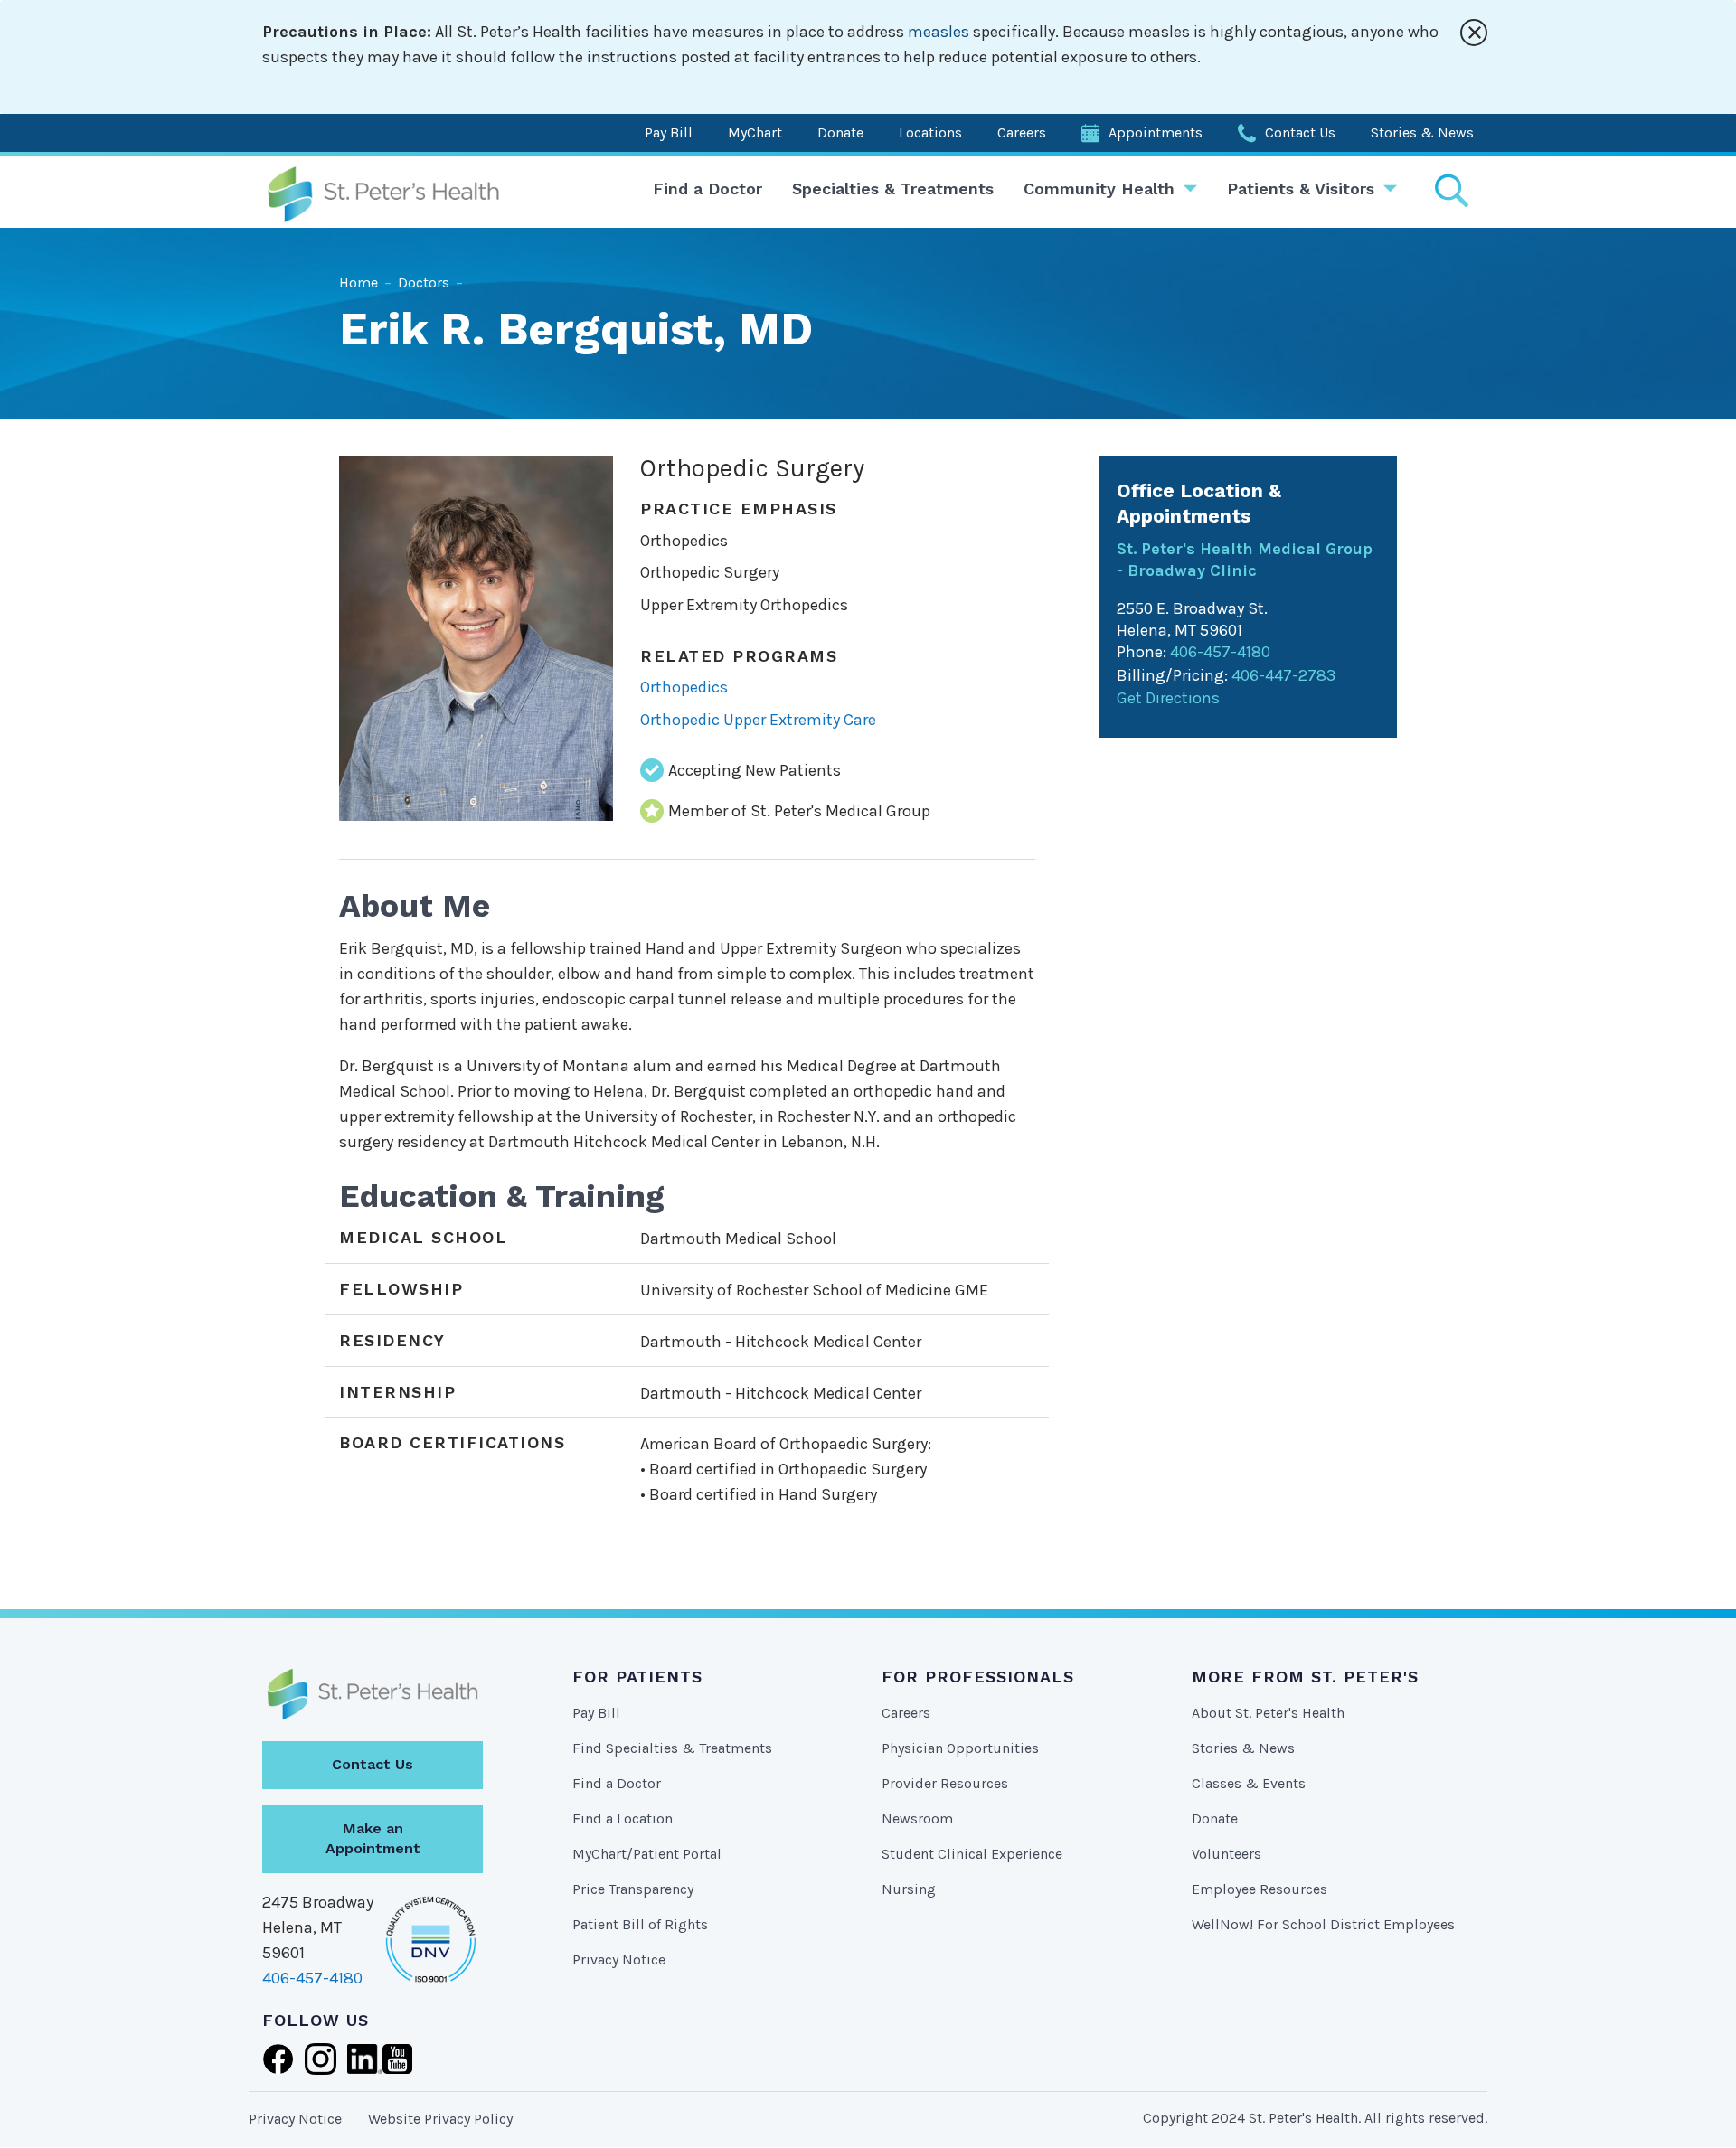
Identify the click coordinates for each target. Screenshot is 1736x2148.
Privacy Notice (619, 1960)
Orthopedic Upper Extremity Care (758, 720)
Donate (840, 132)
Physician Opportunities (960, 1748)
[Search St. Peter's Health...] (1451, 190)
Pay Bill (669, 132)
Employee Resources (1260, 1889)
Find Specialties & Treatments (672, 1748)
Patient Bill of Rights (640, 1924)
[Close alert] (1474, 33)
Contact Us (1300, 132)
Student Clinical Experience (972, 1854)
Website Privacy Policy (440, 2119)
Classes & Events (1249, 1783)
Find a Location (623, 1818)
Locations (930, 132)
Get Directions (1168, 698)
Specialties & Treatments (893, 188)
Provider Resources (945, 1783)
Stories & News (1422, 132)
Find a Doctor (708, 188)
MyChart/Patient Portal (647, 1854)
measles (939, 32)
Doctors (424, 283)
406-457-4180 (1220, 652)
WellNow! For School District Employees (1323, 1924)
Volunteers (1227, 1854)
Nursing (909, 1889)
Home (359, 283)
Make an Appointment (373, 1839)
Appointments (1156, 132)
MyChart (755, 132)
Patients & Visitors (1301, 188)
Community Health (1099, 188)
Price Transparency (633, 1889)
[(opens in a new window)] (278, 2058)
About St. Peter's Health (1268, 1713)
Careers (1022, 132)
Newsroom (917, 1818)
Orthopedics (684, 687)
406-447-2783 (1283, 675)
